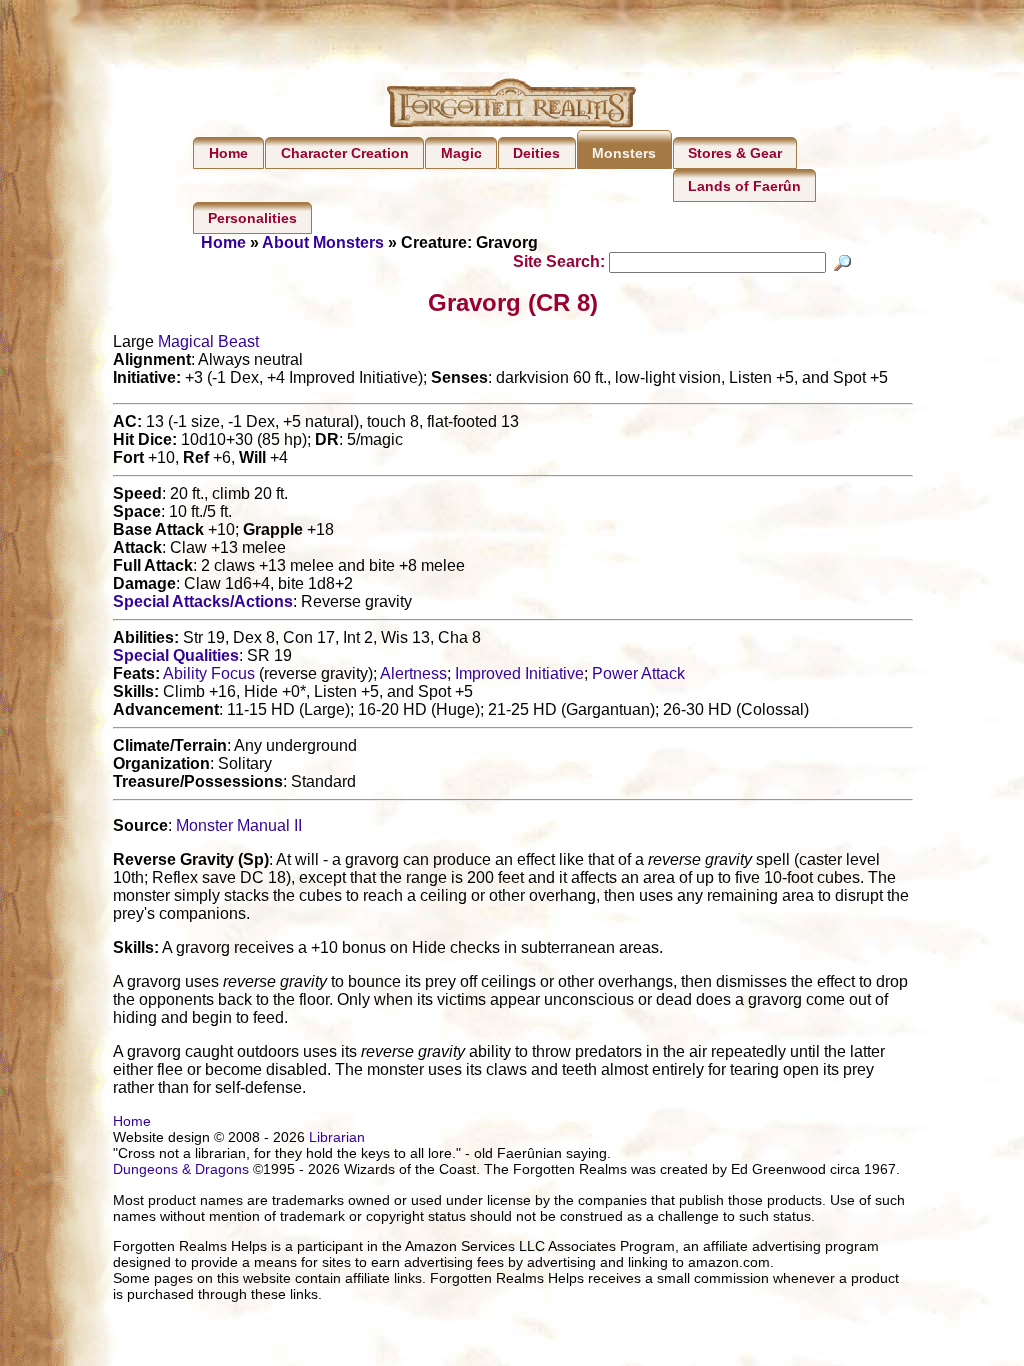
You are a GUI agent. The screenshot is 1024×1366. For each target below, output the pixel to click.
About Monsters (323, 242)
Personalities (252, 218)
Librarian (337, 1137)
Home (228, 153)
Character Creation (345, 153)
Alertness (413, 673)
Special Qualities (176, 655)
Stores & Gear (735, 153)
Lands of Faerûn (744, 186)
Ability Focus (209, 673)
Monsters (624, 153)
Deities (536, 153)
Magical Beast (208, 341)
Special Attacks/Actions (203, 601)
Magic (461, 153)
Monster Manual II (239, 825)
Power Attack (638, 673)
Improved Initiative (519, 673)
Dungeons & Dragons (181, 1169)
